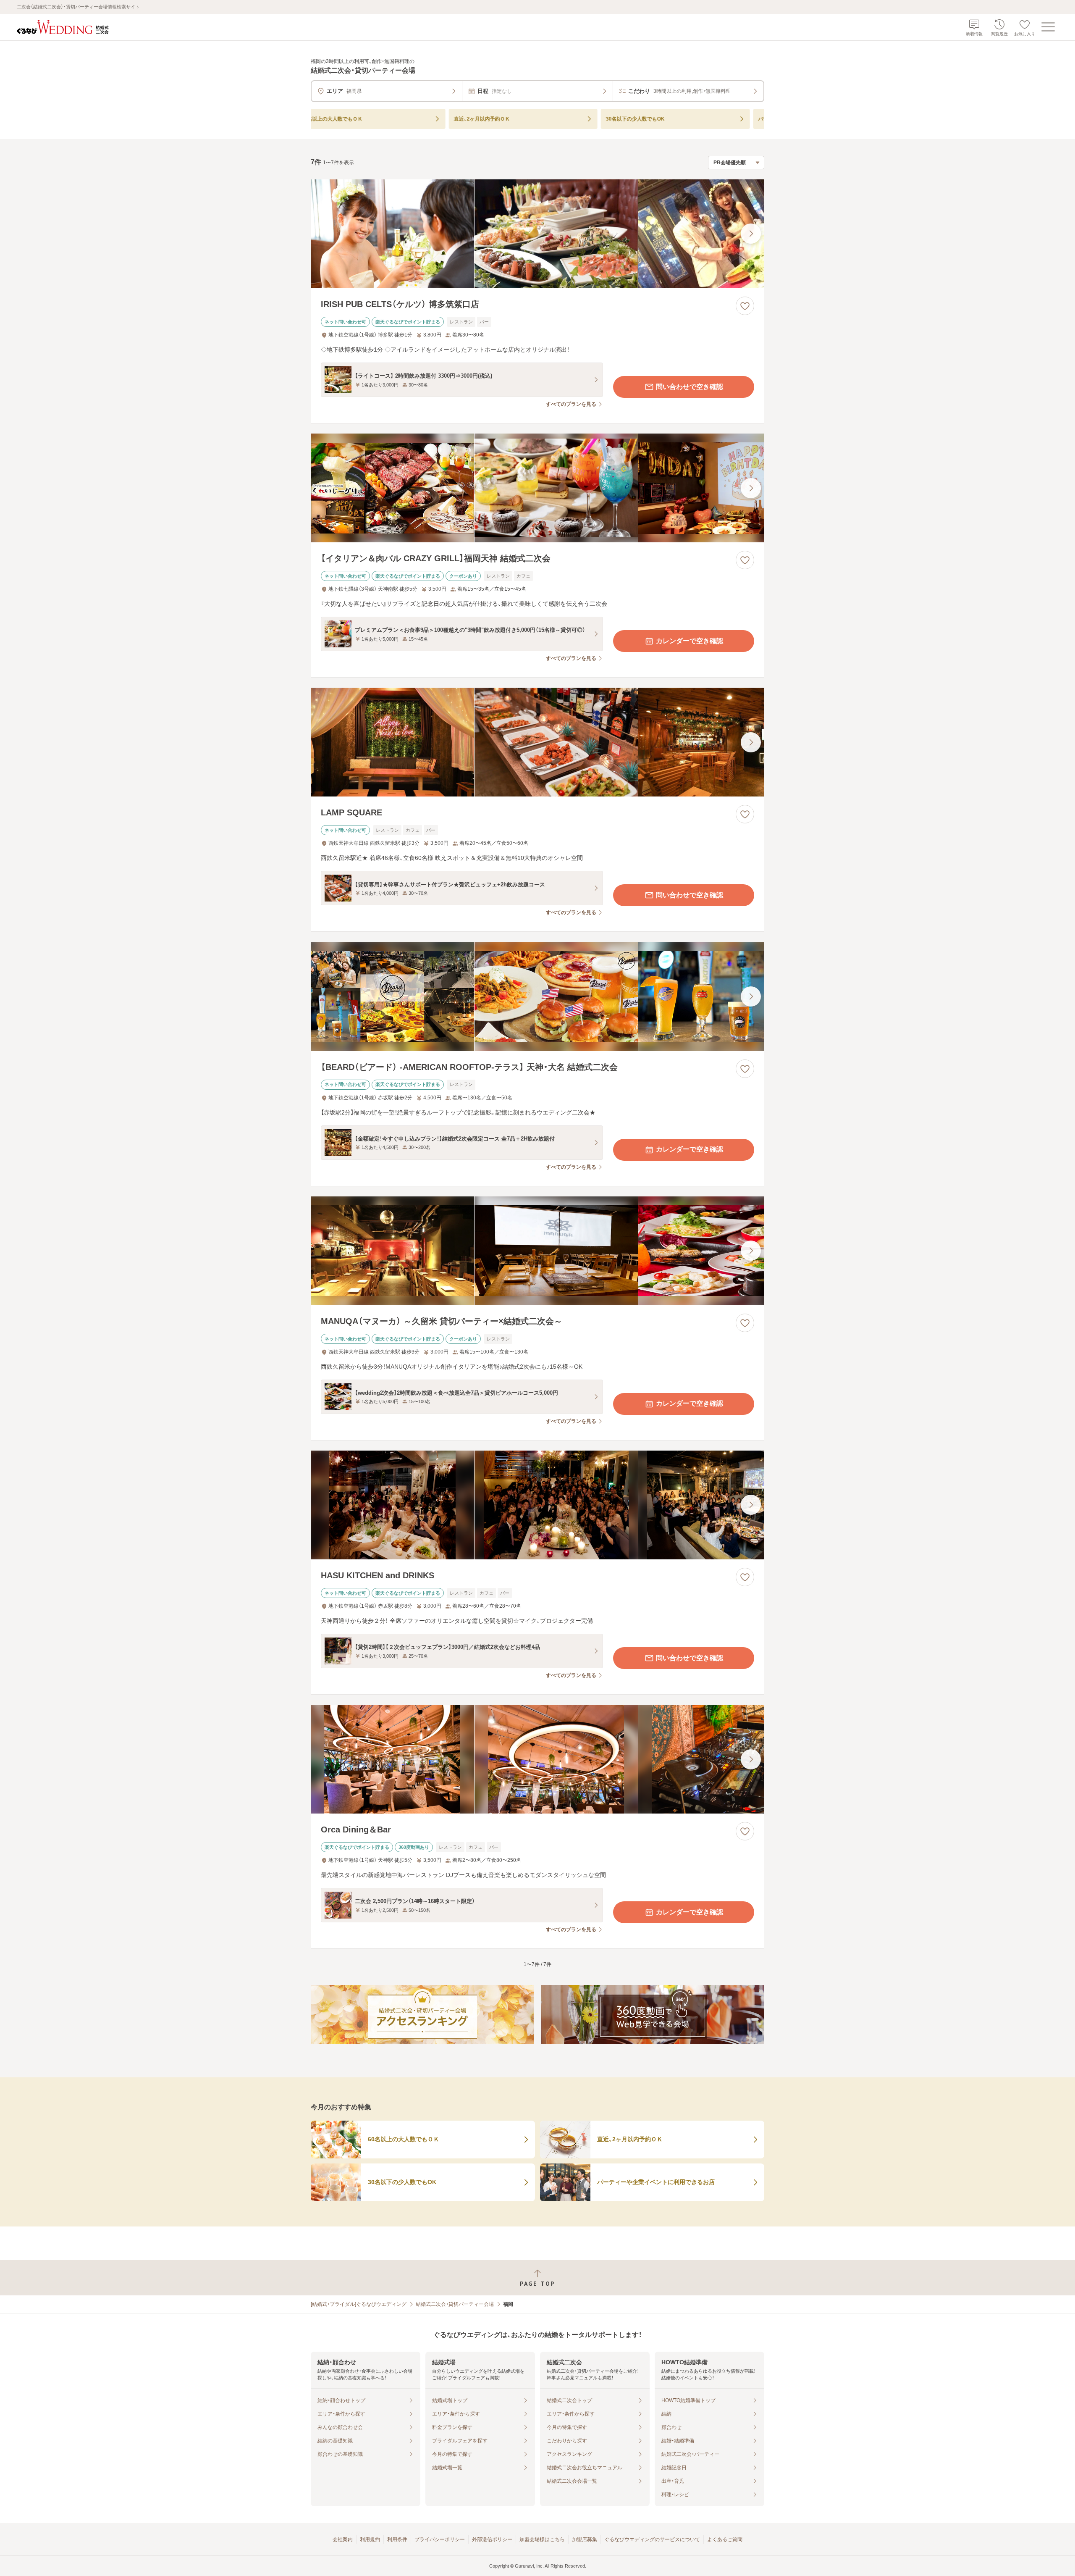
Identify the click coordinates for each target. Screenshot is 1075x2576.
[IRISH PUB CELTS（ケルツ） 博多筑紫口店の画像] (537, 234)
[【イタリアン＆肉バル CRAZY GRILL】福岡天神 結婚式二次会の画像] (537, 488)
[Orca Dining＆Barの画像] (537, 1759)
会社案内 (343, 2539)
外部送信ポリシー (492, 2539)
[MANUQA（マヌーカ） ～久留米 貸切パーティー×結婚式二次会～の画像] (537, 1251)
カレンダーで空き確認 (690, 641)
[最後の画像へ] (751, 234)
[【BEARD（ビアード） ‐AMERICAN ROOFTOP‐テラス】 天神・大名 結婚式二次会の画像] (537, 996)
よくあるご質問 (725, 2539)
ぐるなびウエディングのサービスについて (652, 2539)
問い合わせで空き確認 (690, 387)
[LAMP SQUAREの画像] (537, 742)
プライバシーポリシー (440, 2539)
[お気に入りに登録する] (745, 306)
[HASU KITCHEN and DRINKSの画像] (537, 1505)
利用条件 (397, 2539)
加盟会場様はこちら (542, 2539)
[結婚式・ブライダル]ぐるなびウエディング (359, 2304)
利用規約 (370, 2539)
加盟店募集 (585, 2539)
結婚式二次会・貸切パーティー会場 (455, 2304)
